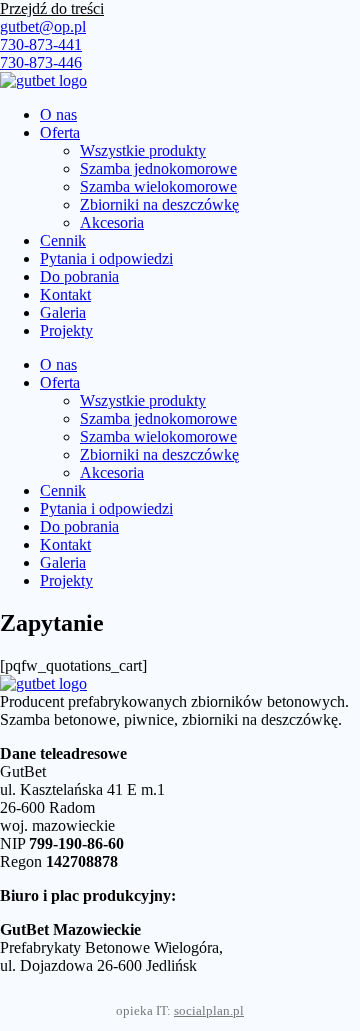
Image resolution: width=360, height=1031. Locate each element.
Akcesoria (112, 222)
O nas (58, 114)
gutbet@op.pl (43, 26)
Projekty (66, 330)
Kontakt (65, 294)
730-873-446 (41, 62)
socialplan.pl (209, 1010)
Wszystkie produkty (143, 150)
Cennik (63, 240)
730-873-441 (41, 44)
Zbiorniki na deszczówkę (159, 204)
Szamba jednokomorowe (158, 168)
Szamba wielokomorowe (158, 186)
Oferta (60, 132)
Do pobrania (79, 276)
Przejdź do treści (52, 8)
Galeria (63, 312)
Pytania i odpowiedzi (106, 258)
